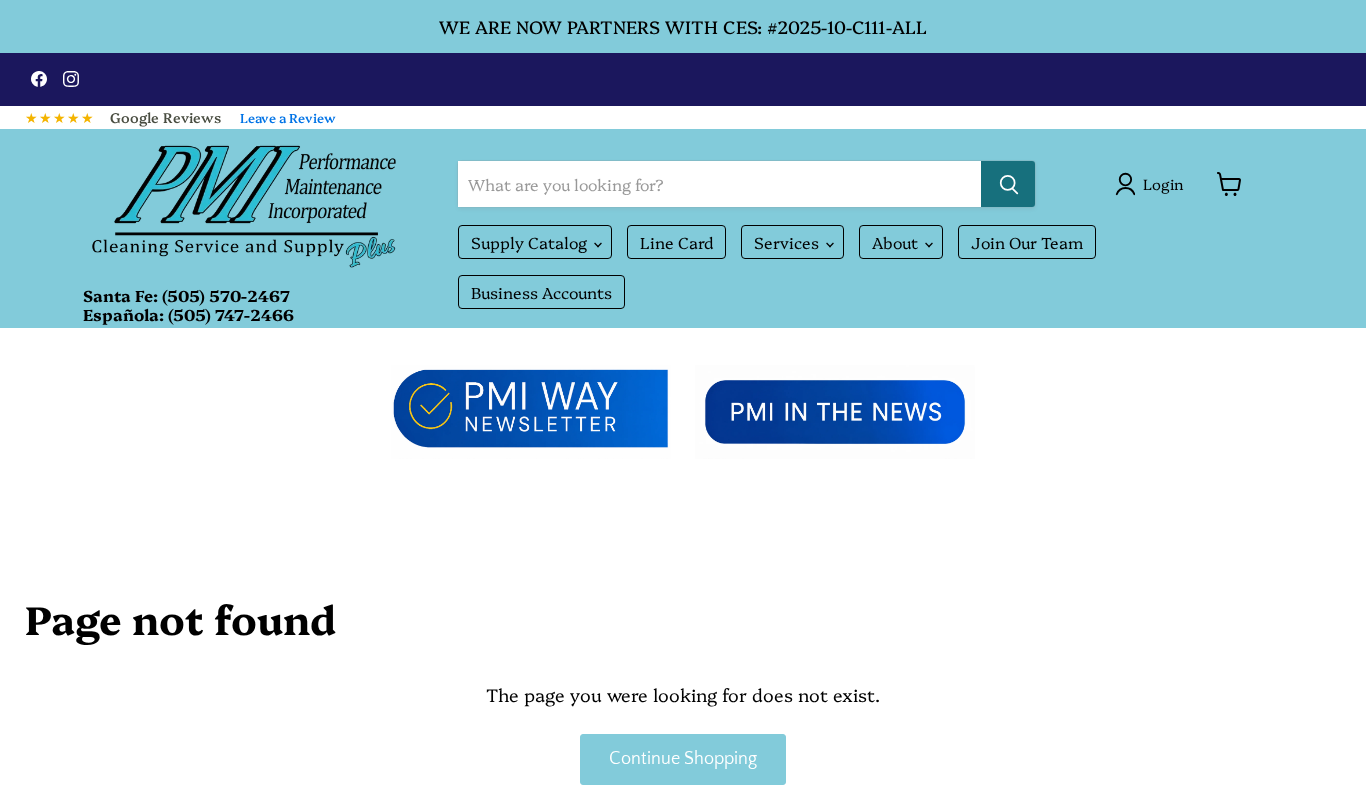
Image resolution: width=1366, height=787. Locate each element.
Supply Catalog (531, 242)
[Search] (1008, 184)
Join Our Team (1027, 242)
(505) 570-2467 (226, 295)
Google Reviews (165, 117)
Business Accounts (541, 292)
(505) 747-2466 (231, 314)
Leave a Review (288, 117)
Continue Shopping (683, 759)
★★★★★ (60, 117)
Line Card (676, 242)
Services (788, 242)
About (897, 242)
